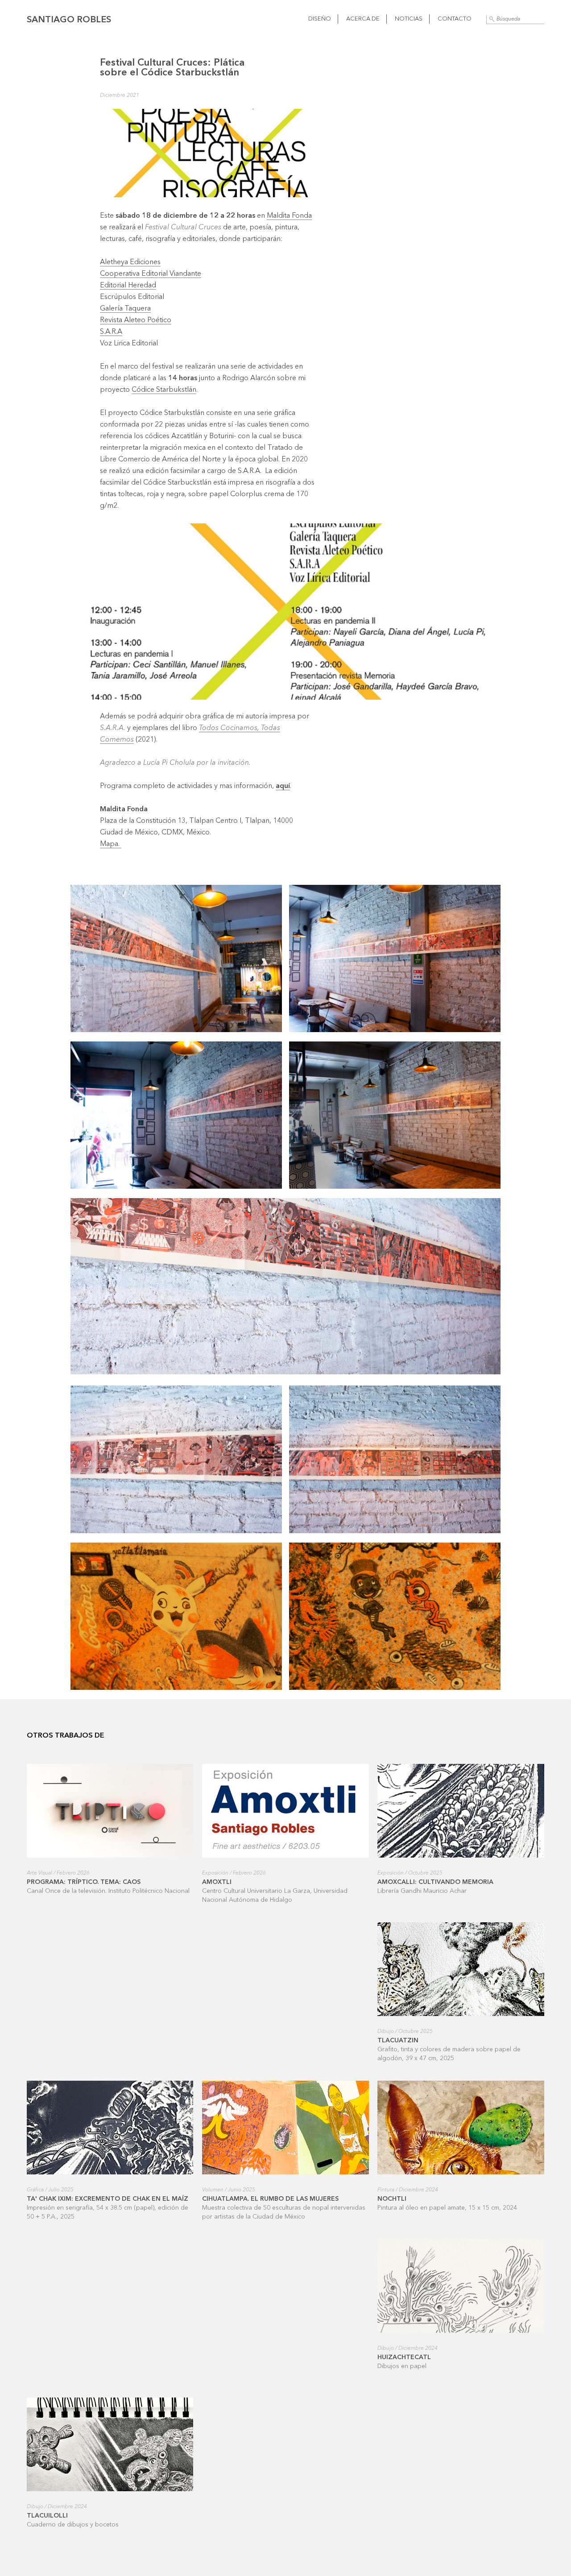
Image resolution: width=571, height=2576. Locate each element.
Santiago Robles (69, 20)
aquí (283, 786)
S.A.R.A (111, 332)
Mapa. (111, 844)
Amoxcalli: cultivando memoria (435, 1882)
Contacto (455, 19)
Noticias (409, 19)
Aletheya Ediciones (130, 262)
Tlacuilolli (47, 2516)
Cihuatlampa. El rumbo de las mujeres (270, 2199)
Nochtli (392, 2199)
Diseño (320, 19)
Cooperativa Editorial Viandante (151, 274)
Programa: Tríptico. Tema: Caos (84, 1882)
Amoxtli (217, 1882)
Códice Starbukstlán (164, 390)
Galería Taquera (125, 309)
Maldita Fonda (289, 216)
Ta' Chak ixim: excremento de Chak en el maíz (108, 2199)
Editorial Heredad (128, 286)
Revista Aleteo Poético (136, 320)
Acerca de (363, 19)
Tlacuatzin (398, 2041)
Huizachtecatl (404, 2357)
